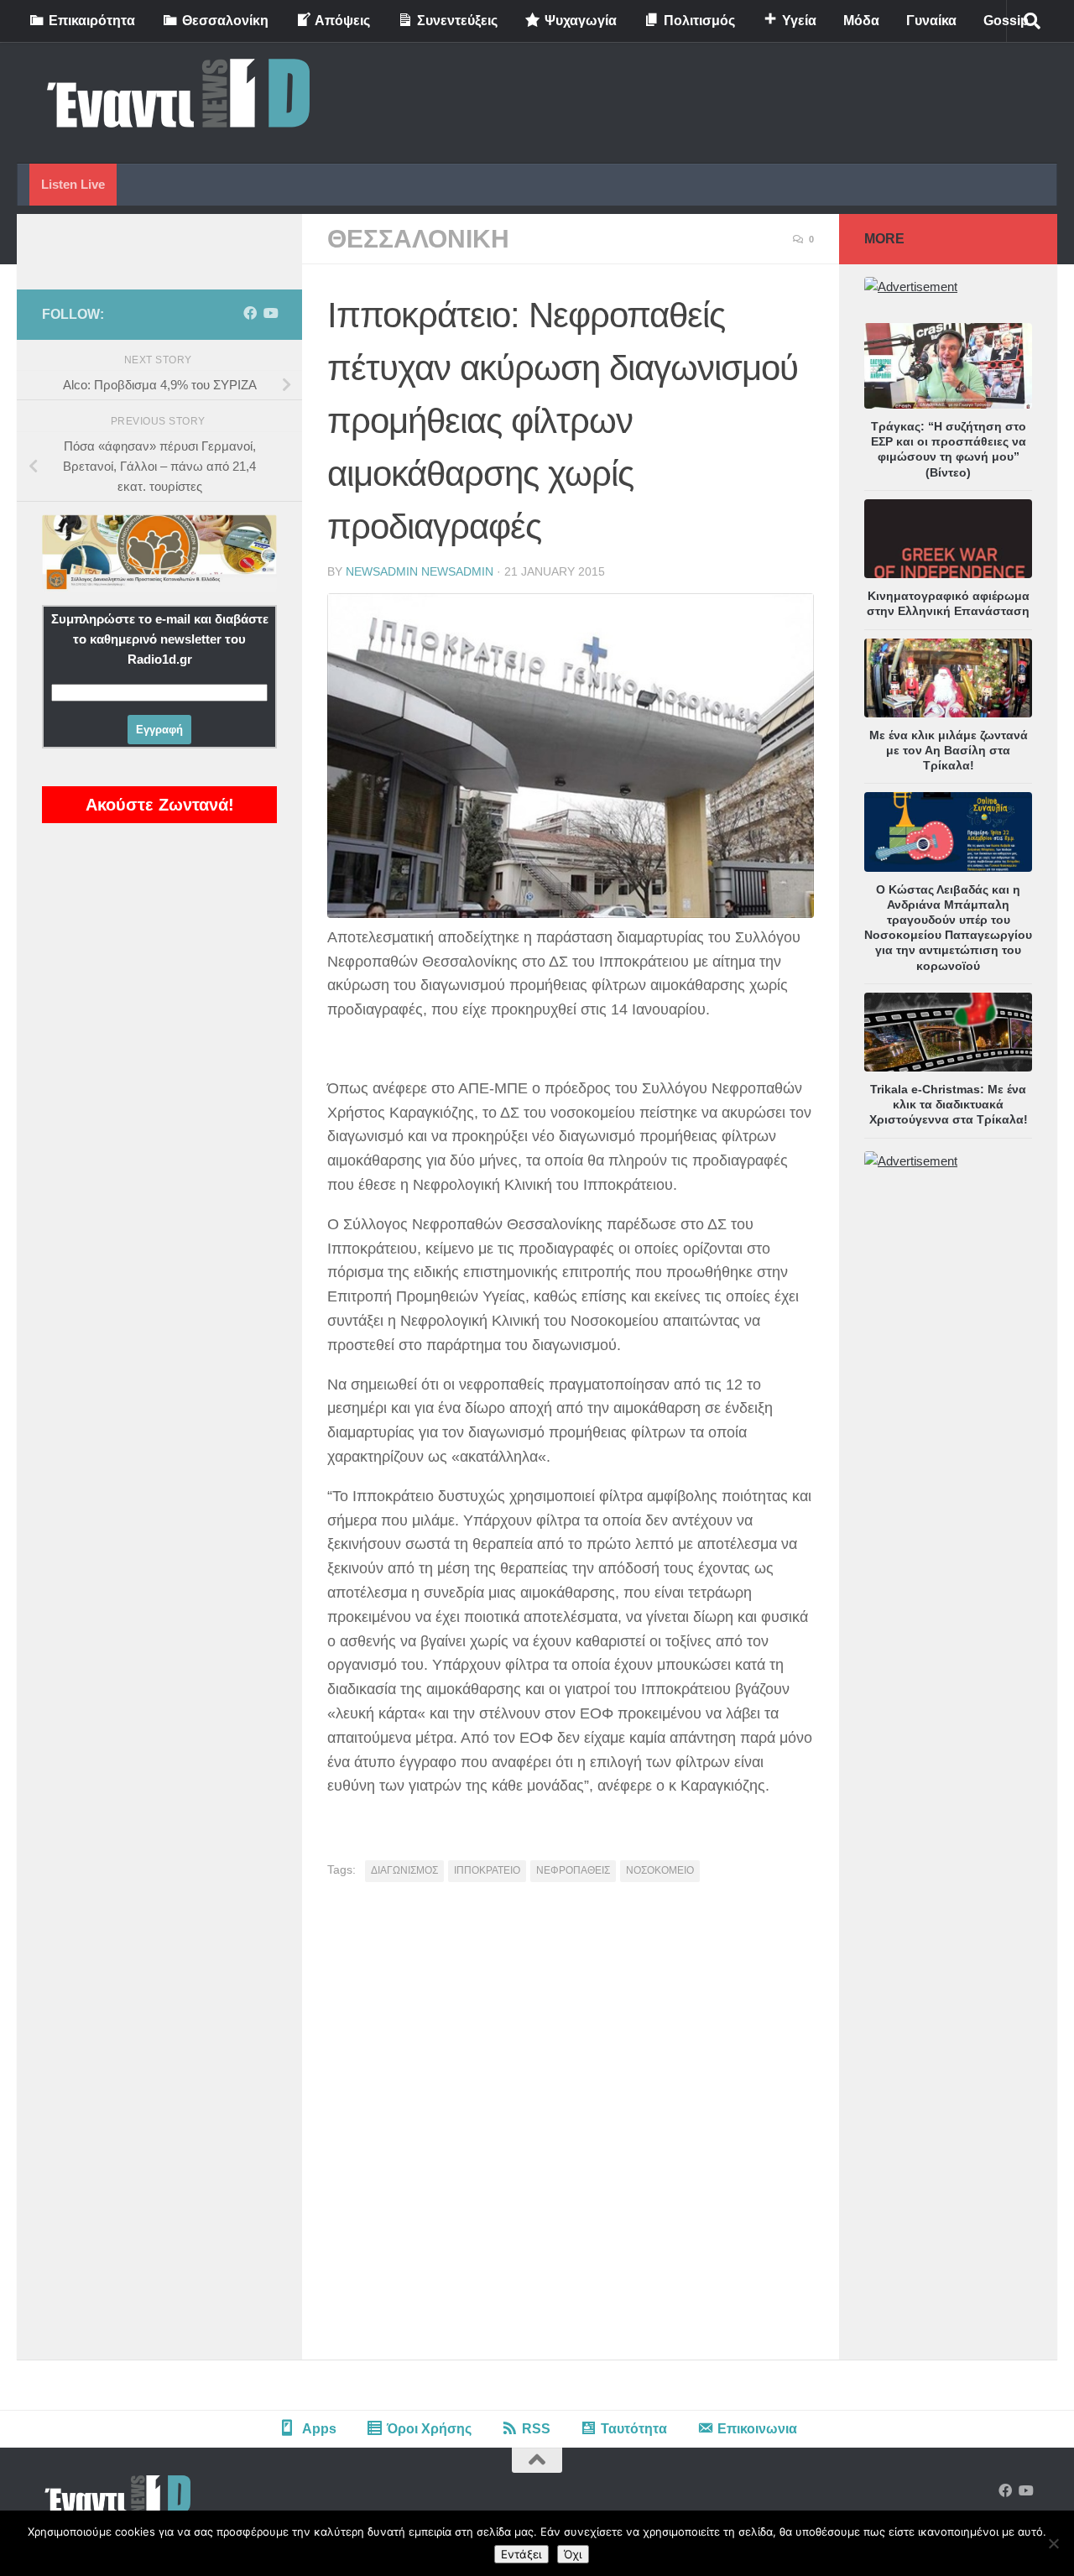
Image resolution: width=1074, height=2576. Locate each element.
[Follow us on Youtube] (270, 313)
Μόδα (861, 21)
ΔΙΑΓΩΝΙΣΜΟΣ (404, 1870)
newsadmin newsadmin (420, 571)
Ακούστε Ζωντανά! (160, 805)
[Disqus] (571, 2127)
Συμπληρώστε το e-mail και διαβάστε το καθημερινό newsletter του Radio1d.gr (160, 639)
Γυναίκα (931, 21)
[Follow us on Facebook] (250, 313)
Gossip (1006, 21)
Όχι (573, 2554)
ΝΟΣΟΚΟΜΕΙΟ (660, 1870)
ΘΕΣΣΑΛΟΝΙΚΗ (418, 239)
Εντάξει (521, 2554)
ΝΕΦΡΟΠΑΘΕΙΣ (573, 1870)
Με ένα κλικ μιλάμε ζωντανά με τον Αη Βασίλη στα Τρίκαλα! (949, 750)
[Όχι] (1053, 2543)
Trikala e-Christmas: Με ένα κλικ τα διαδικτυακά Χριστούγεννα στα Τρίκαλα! (949, 1104)
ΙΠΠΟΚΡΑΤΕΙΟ (487, 1870)
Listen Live (73, 184)
